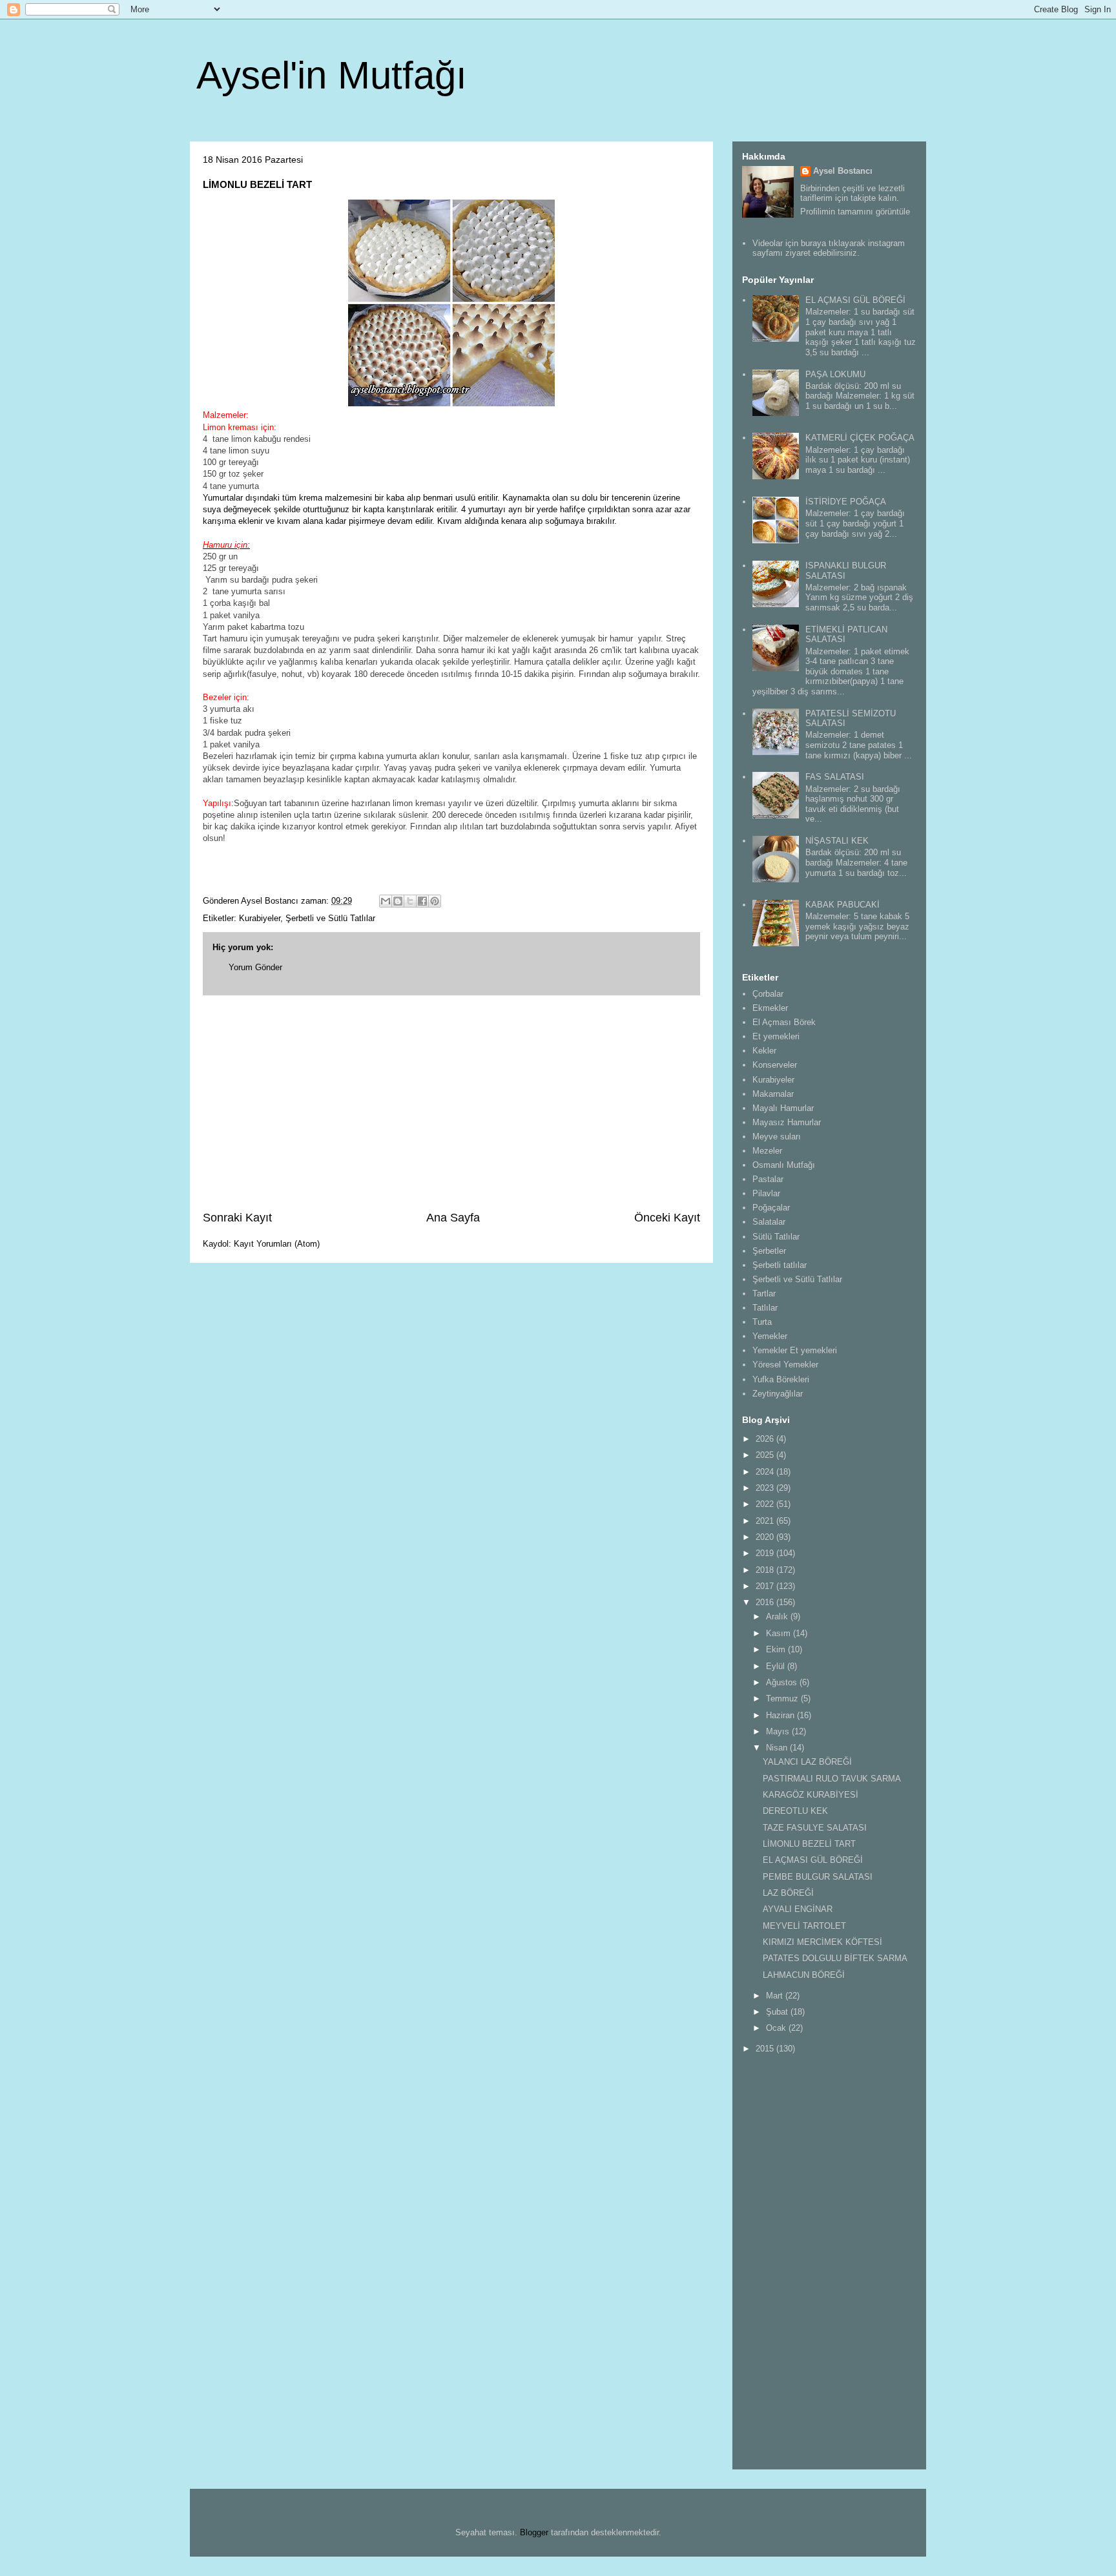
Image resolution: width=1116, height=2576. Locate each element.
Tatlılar (765, 1308)
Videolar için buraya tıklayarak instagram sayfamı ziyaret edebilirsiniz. (829, 248)
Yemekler (770, 1336)
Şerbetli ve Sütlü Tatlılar (330, 918)
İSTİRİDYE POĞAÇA (846, 502)
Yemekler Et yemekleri (795, 1350)
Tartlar (764, 1293)
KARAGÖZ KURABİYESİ (811, 1795)
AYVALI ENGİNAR (798, 1909)
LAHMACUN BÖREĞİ (804, 1975)
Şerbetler (769, 1251)
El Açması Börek (784, 1022)
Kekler (764, 1051)
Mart (776, 1996)
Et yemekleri (776, 1036)
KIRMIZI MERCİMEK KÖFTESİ (822, 1942)
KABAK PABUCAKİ (842, 905)
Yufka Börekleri (781, 1379)
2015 (766, 2049)
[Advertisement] (451, 1103)
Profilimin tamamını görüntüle (855, 212)
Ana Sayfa (453, 1218)
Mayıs (779, 1731)
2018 (766, 1570)
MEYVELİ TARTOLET (804, 1926)
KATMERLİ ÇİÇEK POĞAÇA (860, 438)
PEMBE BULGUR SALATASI (818, 1877)
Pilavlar (766, 1193)
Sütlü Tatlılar (776, 1237)
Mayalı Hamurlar (783, 1108)
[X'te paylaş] (410, 901)
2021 (766, 1521)
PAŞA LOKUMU (835, 374)
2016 (766, 1602)
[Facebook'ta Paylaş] (422, 901)
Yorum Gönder (255, 967)
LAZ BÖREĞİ (788, 1893)
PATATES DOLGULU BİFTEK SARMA (835, 1958)
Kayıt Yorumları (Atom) (277, 1244)
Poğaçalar (771, 1208)
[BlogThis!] (398, 901)
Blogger (534, 2532)
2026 (766, 1439)
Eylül (777, 1666)
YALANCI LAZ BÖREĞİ (807, 1762)
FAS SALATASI (835, 777)
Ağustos (783, 1682)
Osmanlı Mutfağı (784, 1165)
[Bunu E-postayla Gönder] (386, 901)
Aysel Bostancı (843, 171)
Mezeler (767, 1151)
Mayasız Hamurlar (787, 1122)
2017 (766, 1586)
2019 (766, 1553)
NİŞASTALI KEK (837, 841)
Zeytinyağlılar (778, 1394)
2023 (766, 1488)
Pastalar (768, 1179)
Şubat (778, 2012)
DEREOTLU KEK (795, 1811)
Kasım (780, 1633)
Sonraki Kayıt (237, 1218)
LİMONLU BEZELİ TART (809, 1844)
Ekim (777, 1649)
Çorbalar (768, 994)
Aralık (778, 1616)
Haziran (781, 1715)
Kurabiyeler (260, 918)
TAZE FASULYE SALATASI (815, 1828)
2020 (766, 1537)
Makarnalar (773, 1094)
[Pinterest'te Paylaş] (435, 901)
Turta (762, 1322)
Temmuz (783, 1698)
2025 (766, 1455)
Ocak (777, 2028)
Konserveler (775, 1065)
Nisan (778, 1748)
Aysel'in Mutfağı (332, 75)
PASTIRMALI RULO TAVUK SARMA (832, 1779)
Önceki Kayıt (667, 1218)
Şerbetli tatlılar (780, 1265)
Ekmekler (770, 1008)
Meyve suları (777, 1137)
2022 (766, 1504)
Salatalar (769, 1222)
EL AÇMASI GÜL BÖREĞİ (855, 300)
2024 (766, 1472)
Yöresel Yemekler (785, 1365)
